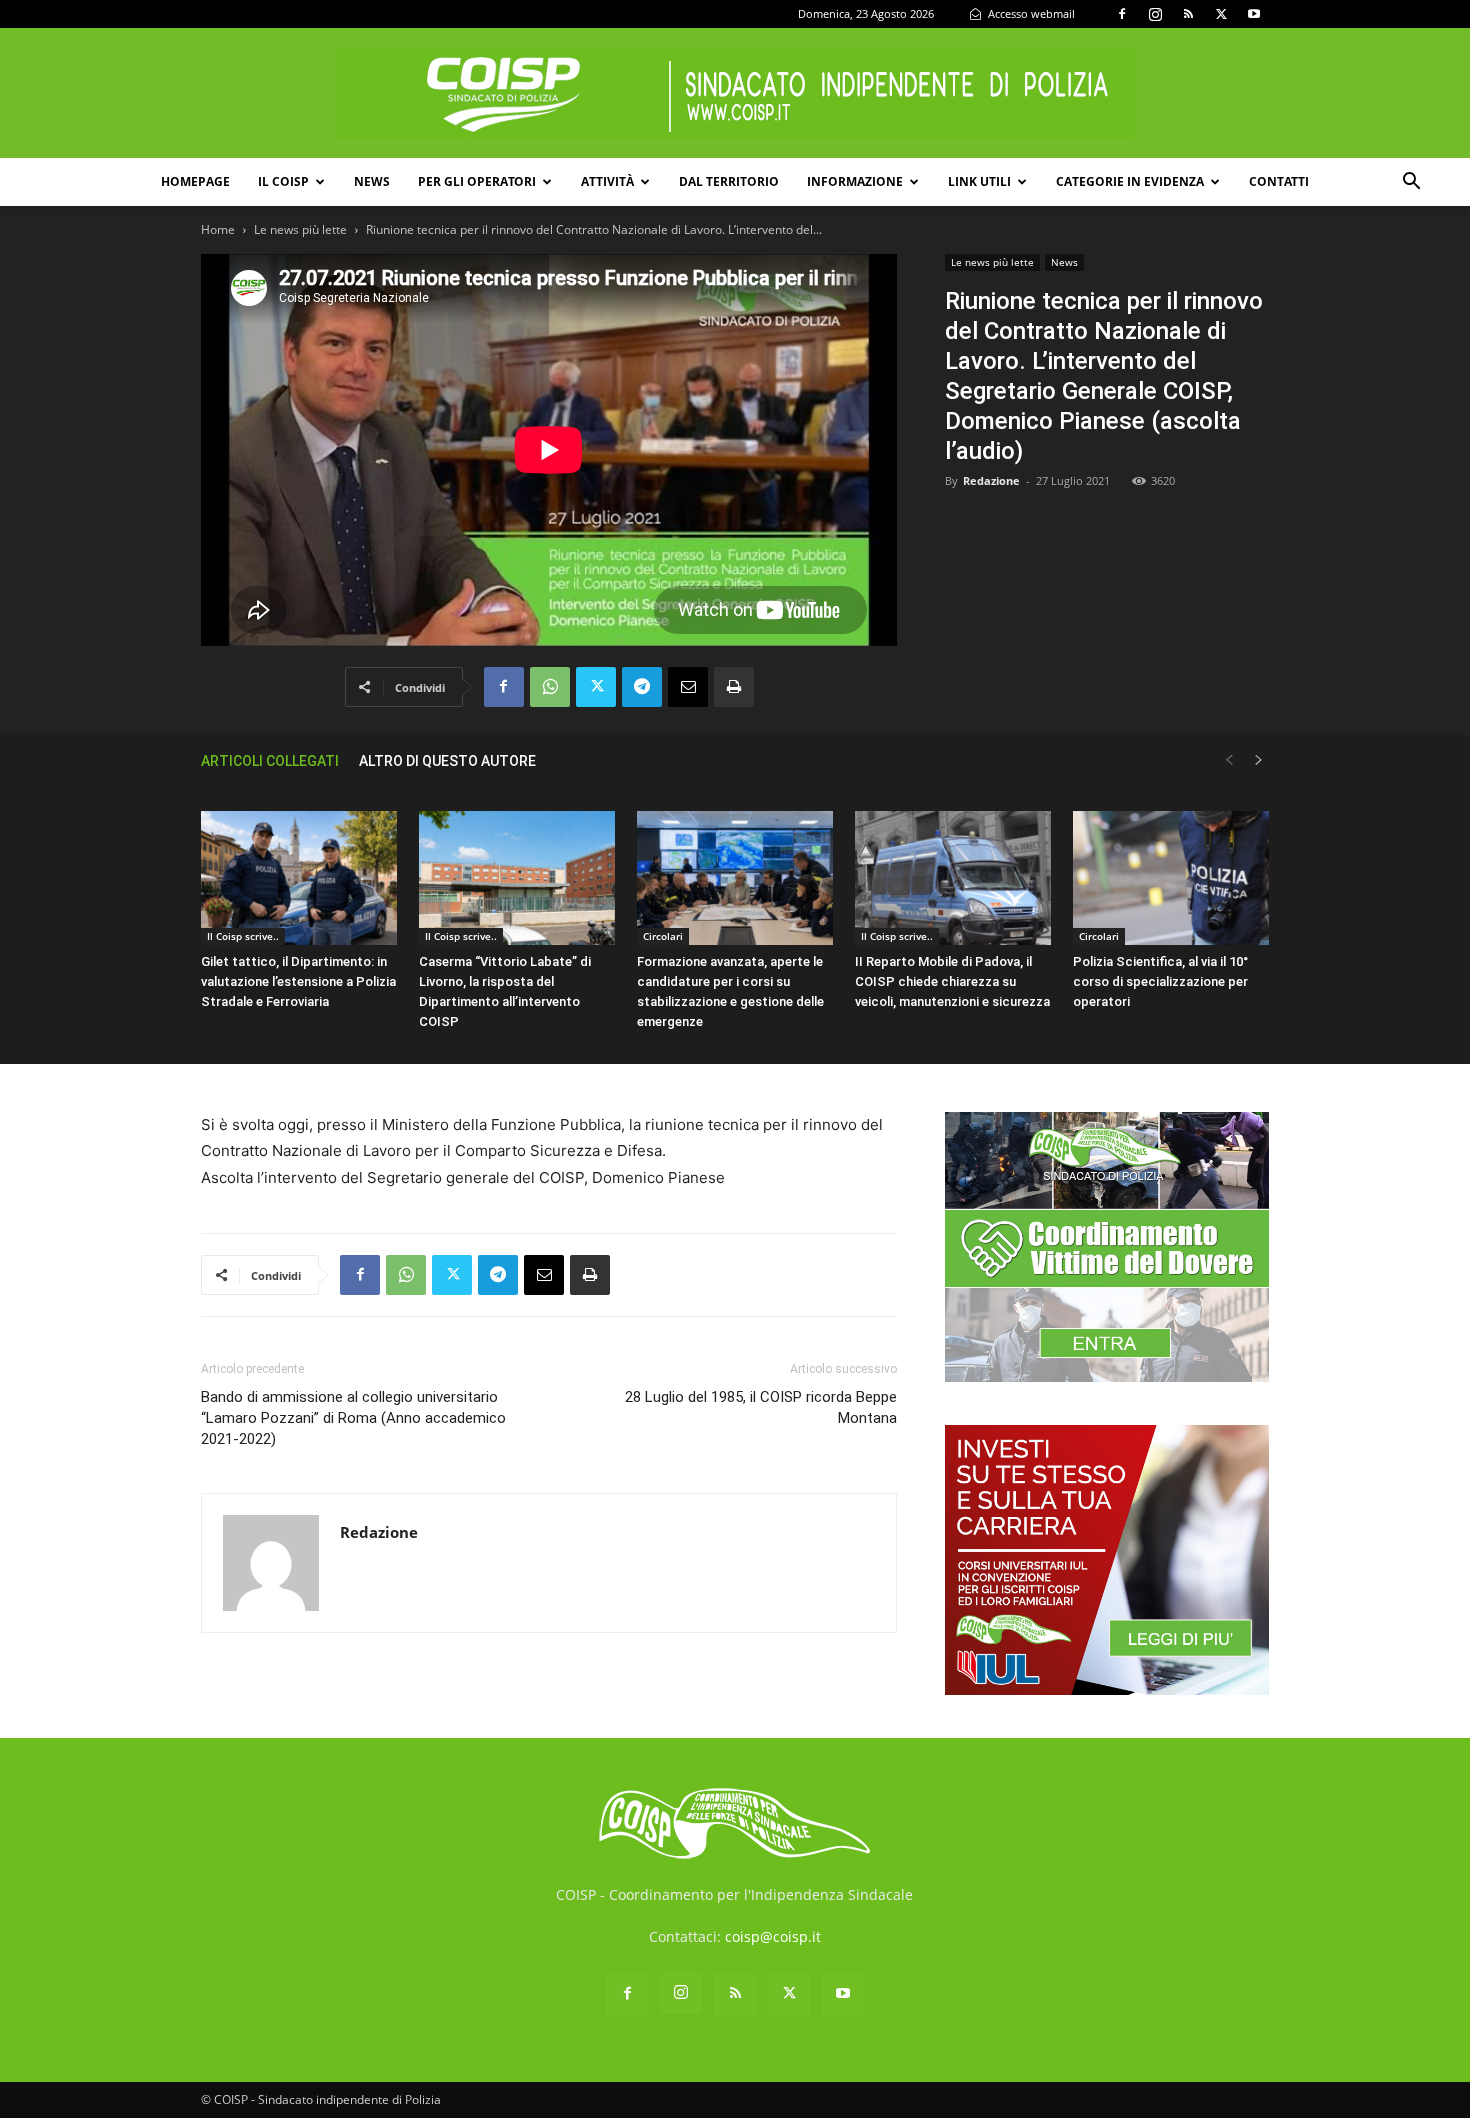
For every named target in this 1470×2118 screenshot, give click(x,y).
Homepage (195, 181)
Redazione (991, 480)
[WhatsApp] (550, 687)
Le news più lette (300, 229)
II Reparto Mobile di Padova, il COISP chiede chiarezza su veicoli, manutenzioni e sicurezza (952, 981)
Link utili (979, 181)
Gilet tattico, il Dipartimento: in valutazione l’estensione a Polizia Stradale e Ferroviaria (298, 981)
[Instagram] (1155, 14)
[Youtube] (1254, 14)
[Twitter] (1221, 14)
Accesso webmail (1030, 13)
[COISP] (735, 94)
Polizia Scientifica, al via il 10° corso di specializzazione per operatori (1160, 981)
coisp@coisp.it (773, 1936)
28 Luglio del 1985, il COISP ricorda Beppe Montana (761, 1407)
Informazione (855, 181)
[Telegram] (642, 687)
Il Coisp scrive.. (243, 936)
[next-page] (1259, 760)
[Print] (734, 687)
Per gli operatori (477, 181)
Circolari (663, 936)
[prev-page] (1229, 760)
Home (218, 229)
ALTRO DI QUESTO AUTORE (447, 761)
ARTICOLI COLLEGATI (270, 761)
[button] (1411, 183)
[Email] (688, 687)
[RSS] (1188, 14)
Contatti (1279, 181)
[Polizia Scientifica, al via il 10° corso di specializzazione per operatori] (1171, 878)
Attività (607, 181)
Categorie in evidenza (1130, 181)
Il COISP (283, 181)
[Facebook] (1122, 14)
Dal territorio (729, 181)
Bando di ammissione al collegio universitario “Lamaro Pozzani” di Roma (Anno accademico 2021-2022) (353, 1418)
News (372, 181)
